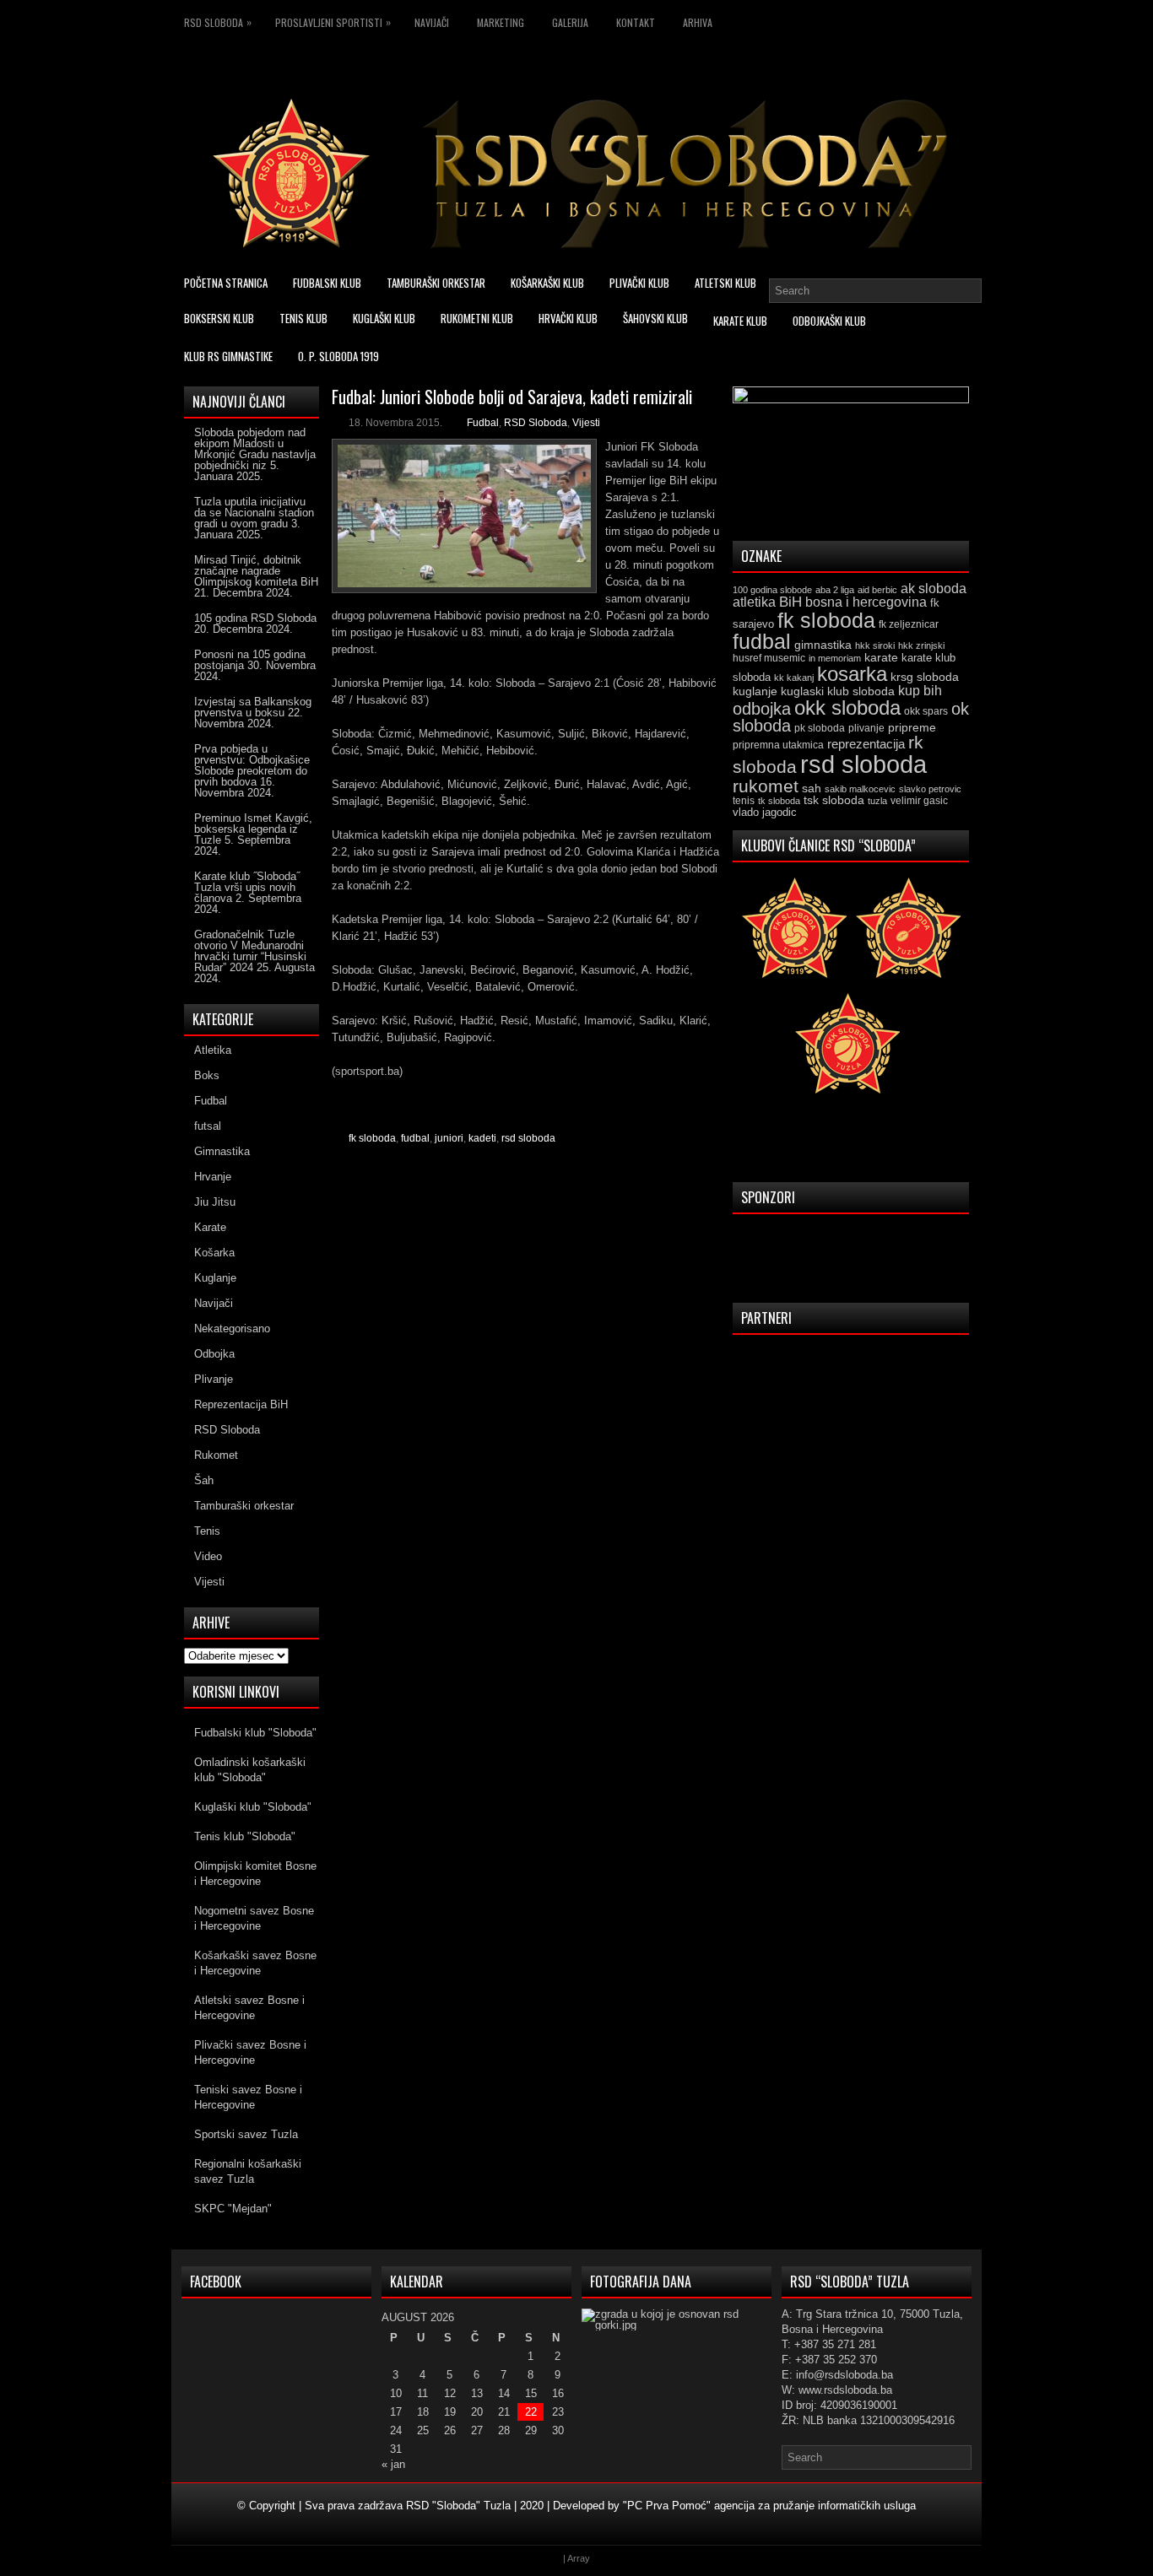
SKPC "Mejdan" (233, 2209)
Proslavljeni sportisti (333, 22)
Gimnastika (222, 1151)
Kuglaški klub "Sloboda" (253, 1807)
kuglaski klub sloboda (838, 691)
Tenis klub (303, 318)
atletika (754, 602)
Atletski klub (725, 283)
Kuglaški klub (384, 318)
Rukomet (216, 1455)
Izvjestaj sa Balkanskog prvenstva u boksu (253, 707)
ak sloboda (934, 588)
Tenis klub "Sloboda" (245, 1836)
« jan (393, 2464)
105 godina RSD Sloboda (255, 618)
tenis (744, 801)
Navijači (432, 22)
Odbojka (214, 1354)
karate (881, 658)
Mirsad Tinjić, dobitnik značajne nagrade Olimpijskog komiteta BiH (256, 571)
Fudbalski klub (327, 283)
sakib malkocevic (860, 789)
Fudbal (483, 423)
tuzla (877, 801)
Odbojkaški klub (829, 321)
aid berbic (877, 590)
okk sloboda (847, 707)
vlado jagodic (765, 812)
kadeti (482, 1138)
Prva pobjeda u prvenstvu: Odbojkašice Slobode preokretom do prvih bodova (252, 765)
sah (812, 788)
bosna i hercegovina (866, 602)
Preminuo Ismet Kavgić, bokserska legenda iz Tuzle (253, 829)
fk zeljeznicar (909, 624)
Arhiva (698, 22)
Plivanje (214, 1379)
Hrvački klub (568, 318)
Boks (207, 1075)
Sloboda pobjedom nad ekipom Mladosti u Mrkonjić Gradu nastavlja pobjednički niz (255, 449)
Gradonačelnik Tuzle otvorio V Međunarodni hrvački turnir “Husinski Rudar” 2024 (250, 951)
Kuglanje (215, 1278)
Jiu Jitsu (215, 1202)
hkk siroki (875, 645)
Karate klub (740, 321)
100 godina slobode (772, 590)
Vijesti (586, 423)
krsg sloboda (925, 677)
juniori (449, 1138)
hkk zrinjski (921, 645)
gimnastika (823, 645)
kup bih (920, 691)
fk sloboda (372, 1138)
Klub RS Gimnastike (228, 356)
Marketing (501, 22)
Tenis (207, 1531)
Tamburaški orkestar (436, 283)
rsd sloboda (528, 1138)
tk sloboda (779, 801)
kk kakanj (794, 678)
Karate (210, 1227)
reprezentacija (866, 744)
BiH (790, 602)
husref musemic (769, 658)
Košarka (214, 1253)
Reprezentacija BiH (241, 1404)
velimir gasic (919, 801)
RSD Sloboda (218, 22)
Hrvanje (213, 1177)
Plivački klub (639, 283)
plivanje (866, 728)
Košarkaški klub (547, 283)
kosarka (852, 674)
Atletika (213, 1050)
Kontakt (636, 22)
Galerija (570, 22)
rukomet (766, 786)
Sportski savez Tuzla (246, 2134)
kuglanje (755, 691)
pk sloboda (820, 728)
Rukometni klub (477, 318)
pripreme (912, 727)
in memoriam (835, 658)
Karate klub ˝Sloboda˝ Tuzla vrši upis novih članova (247, 887)
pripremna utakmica (778, 745)
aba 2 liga (835, 590)
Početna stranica (226, 283)
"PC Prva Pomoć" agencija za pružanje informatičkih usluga (769, 2506)
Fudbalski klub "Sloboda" (255, 1733)
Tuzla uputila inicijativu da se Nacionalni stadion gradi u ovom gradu (254, 513)
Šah (204, 1480)
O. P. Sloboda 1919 (338, 356)
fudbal (415, 1138)
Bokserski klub (219, 318)
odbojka (762, 709)
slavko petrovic (930, 789)
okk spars (926, 711)
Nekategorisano (232, 1329)
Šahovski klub (655, 318)
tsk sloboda (834, 800)
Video (208, 1556)
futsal (208, 1126)
